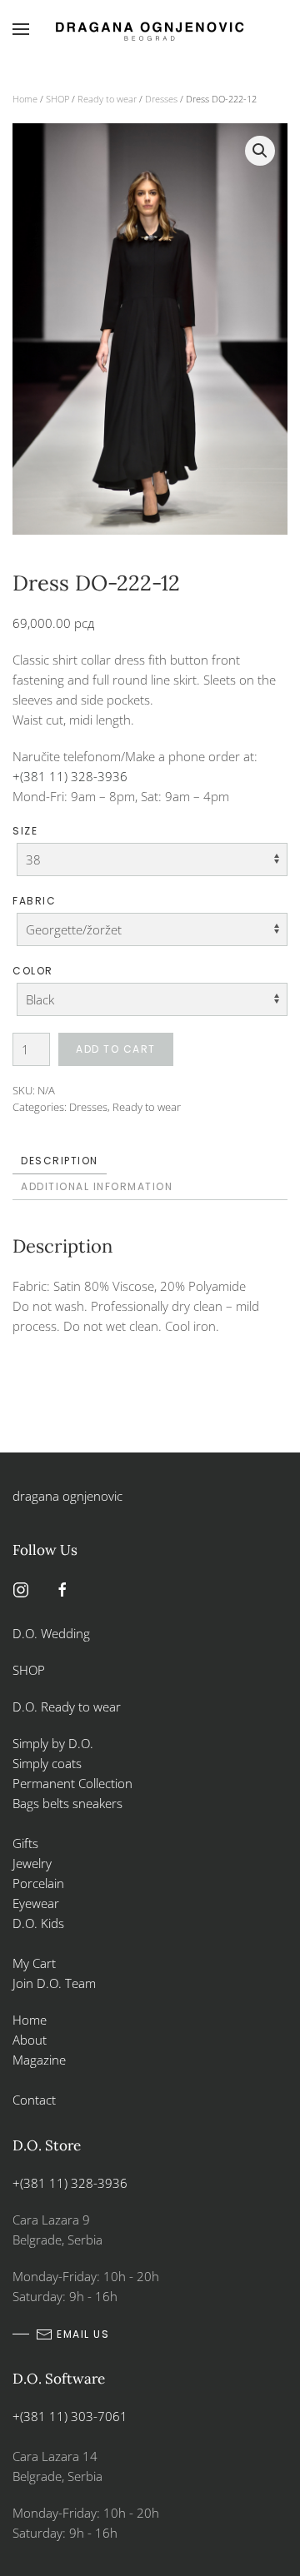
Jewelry (32, 1863)
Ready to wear (107, 99)
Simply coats (49, 1763)
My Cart (34, 1963)
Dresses (161, 99)
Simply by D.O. (53, 1743)
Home (25, 99)
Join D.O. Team (54, 1983)
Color (33, 971)
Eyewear (36, 1903)
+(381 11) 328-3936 (70, 776)
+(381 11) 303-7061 (70, 2416)
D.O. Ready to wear (67, 1707)
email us (83, 2334)
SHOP (57, 99)
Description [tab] (60, 1161)
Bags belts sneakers (67, 1803)
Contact (34, 2100)
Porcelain (38, 1883)
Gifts (25, 1843)
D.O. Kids (38, 1923)
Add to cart (116, 1049)
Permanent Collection (72, 1783)
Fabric (34, 901)
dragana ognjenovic (67, 1496)
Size (25, 831)
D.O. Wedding (51, 1633)
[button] (21, 29)
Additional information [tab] (97, 1186)
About (30, 2040)
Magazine (39, 2060)
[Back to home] (150, 29)
